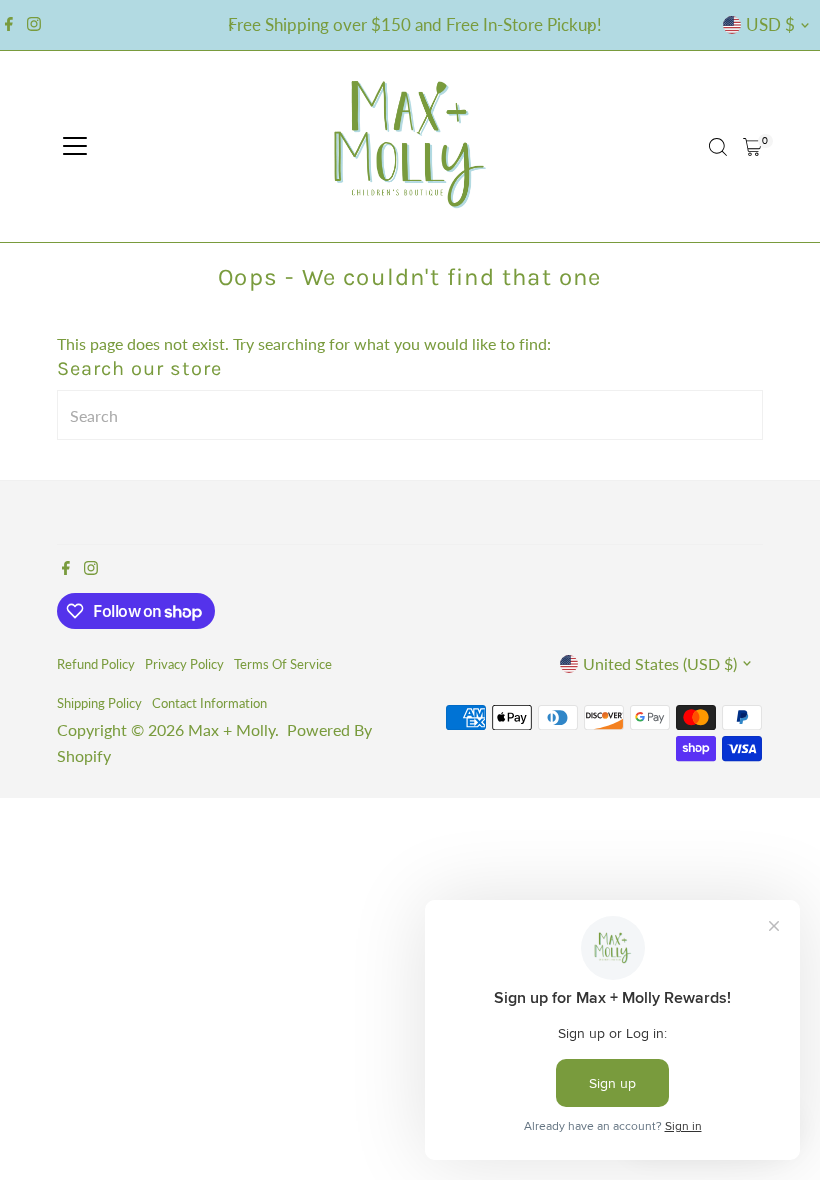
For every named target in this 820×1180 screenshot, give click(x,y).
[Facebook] (9, 25)
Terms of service (283, 664)
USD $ (770, 24)
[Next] (588, 25)
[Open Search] (718, 147)
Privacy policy (184, 664)
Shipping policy (99, 703)
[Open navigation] (75, 147)
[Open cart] (752, 147)
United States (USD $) (660, 663)
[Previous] (231, 25)
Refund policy (96, 664)
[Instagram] (34, 25)
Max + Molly (231, 729)
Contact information (209, 703)
